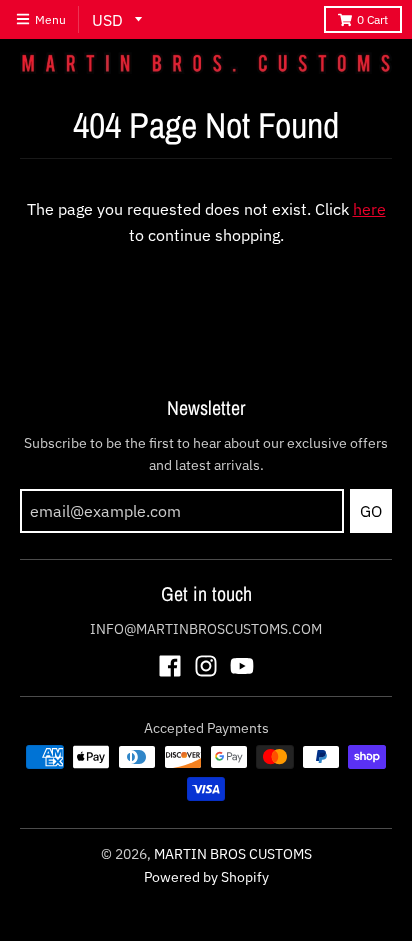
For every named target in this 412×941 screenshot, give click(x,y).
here (369, 209)
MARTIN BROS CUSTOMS (233, 854)
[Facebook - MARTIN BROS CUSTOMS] (170, 666)
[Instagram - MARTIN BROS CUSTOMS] (206, 666)
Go (371, 511)
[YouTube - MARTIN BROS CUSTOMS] (242, 666)
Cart (372, 19)
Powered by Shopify (206, 877)
